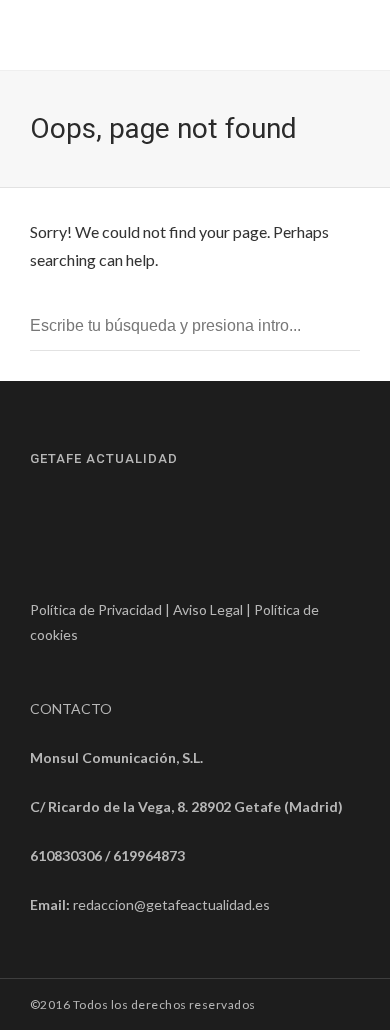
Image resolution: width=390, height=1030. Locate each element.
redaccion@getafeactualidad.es (171, 904)
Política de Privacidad (96, 609)
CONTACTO (71, 708)
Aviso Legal (208, 609)
